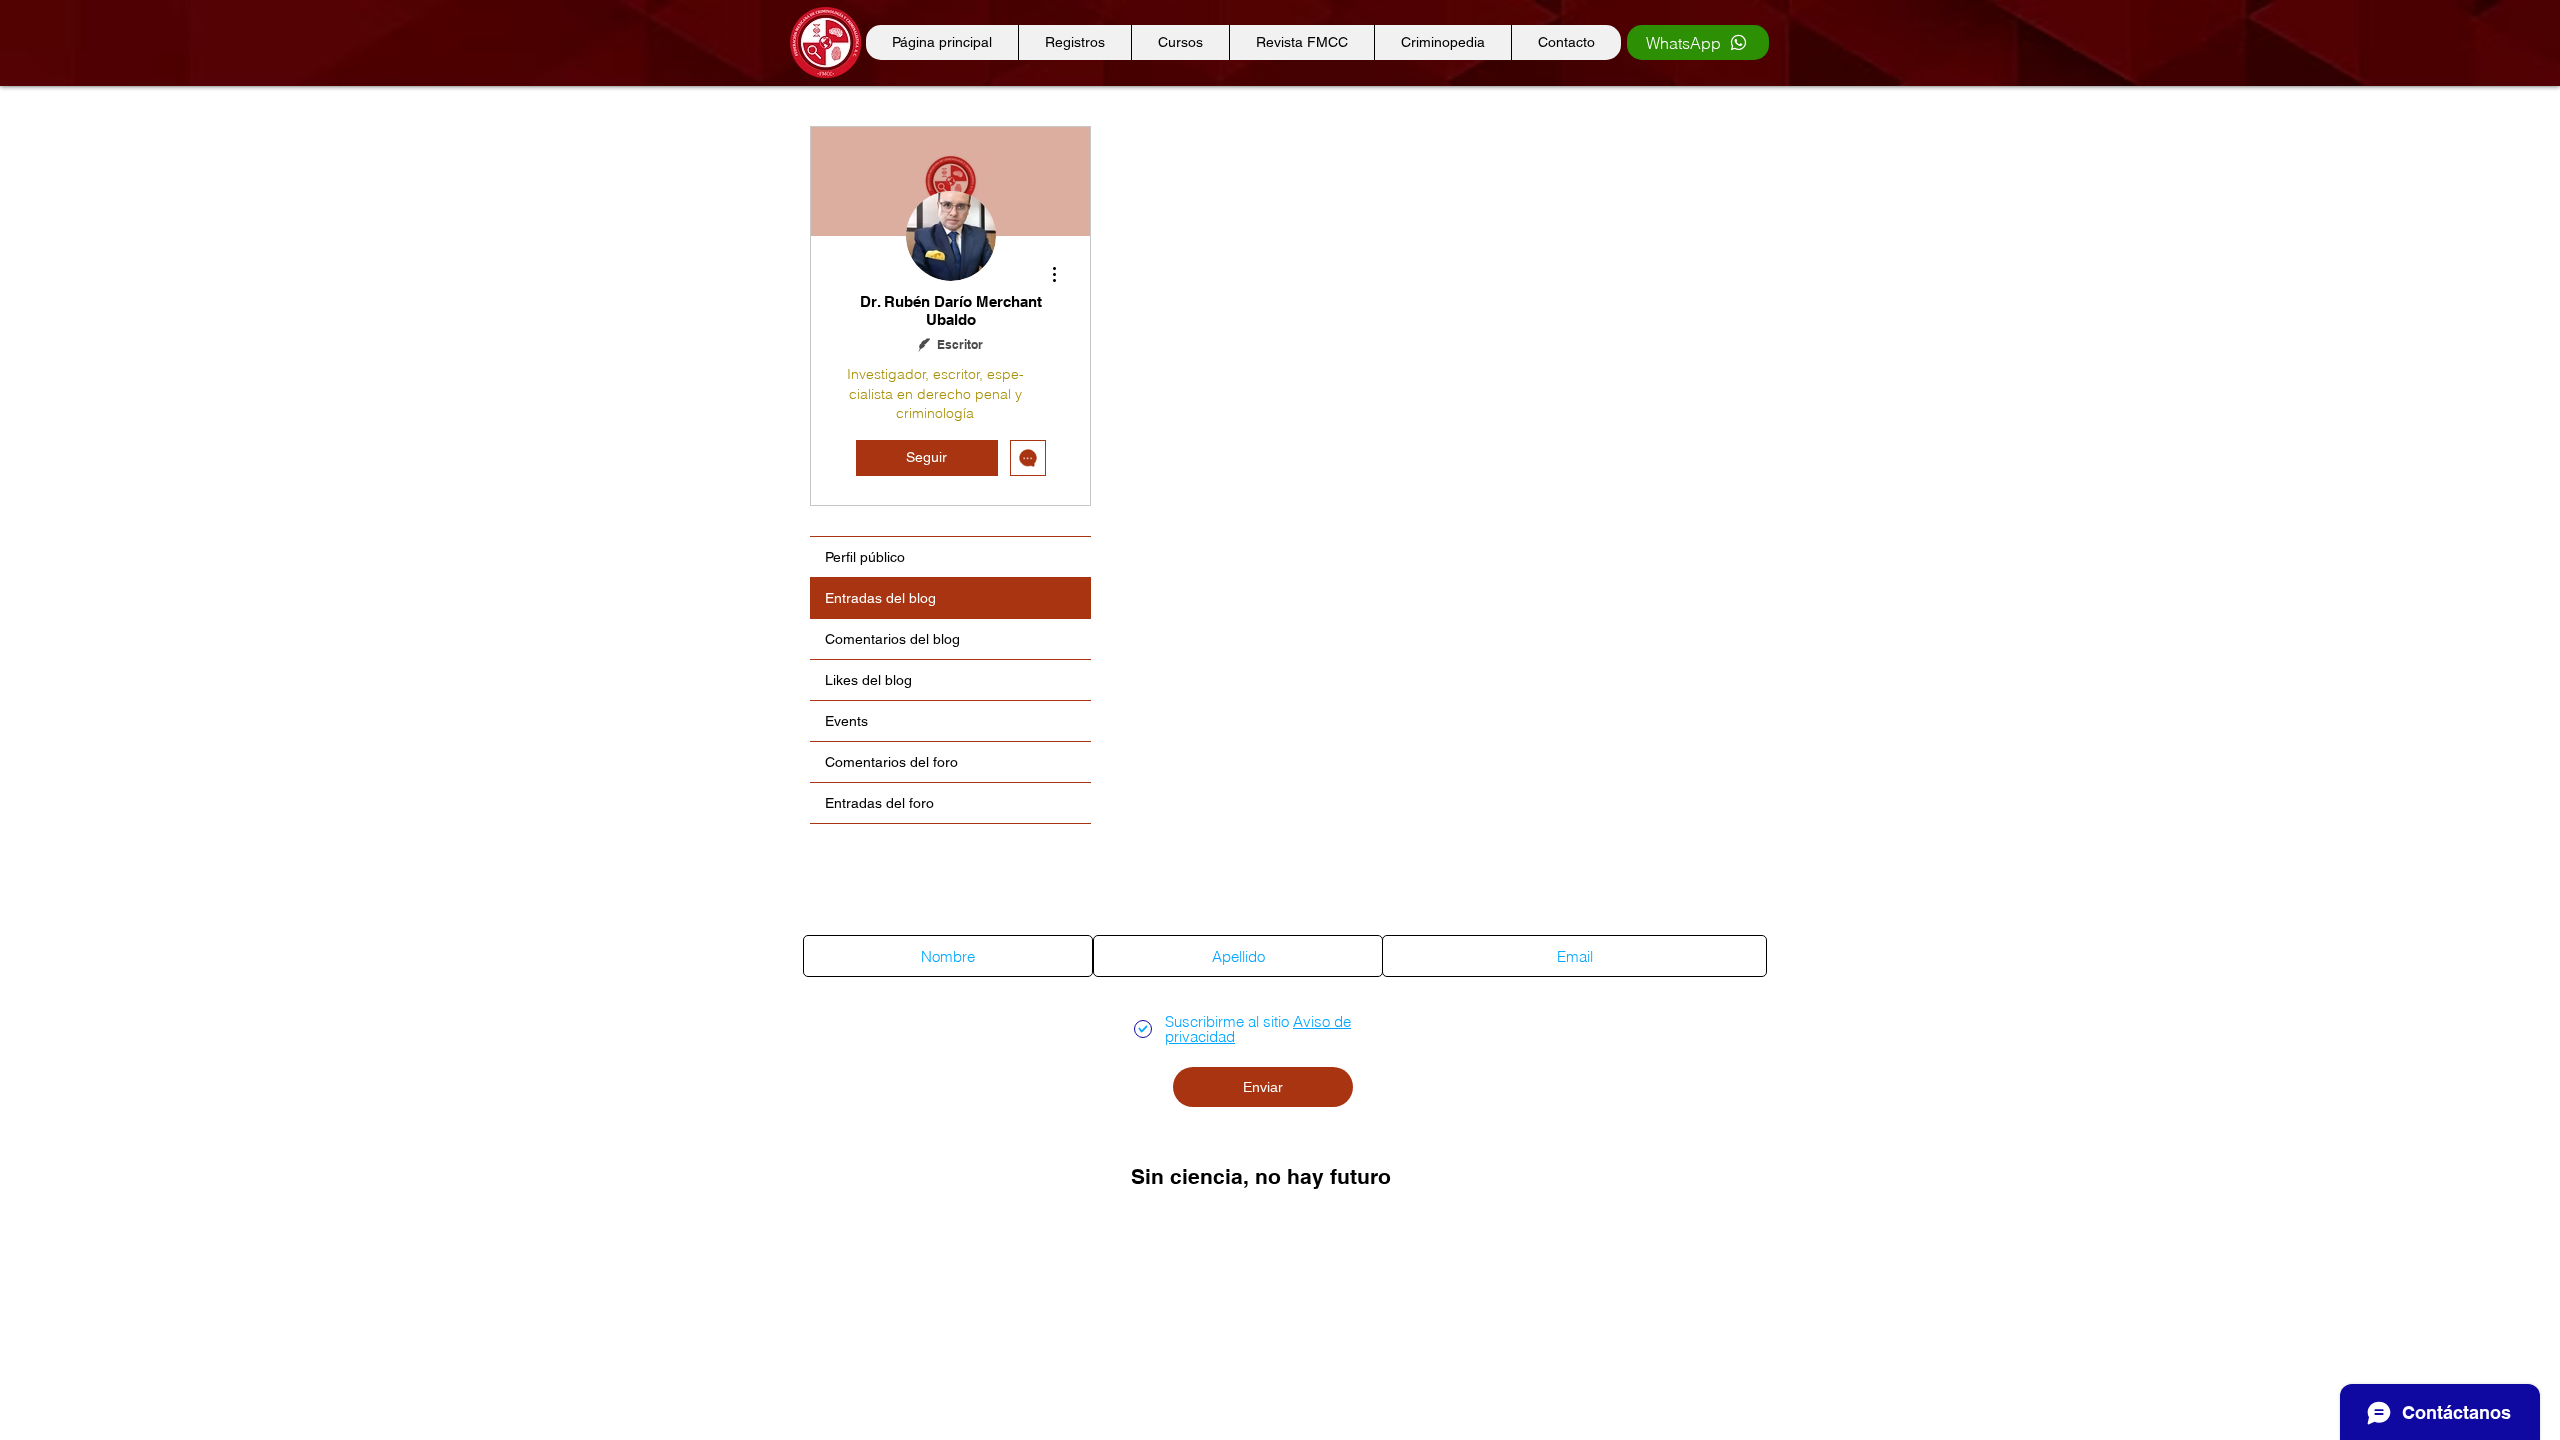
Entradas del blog (880, 598)
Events (846, 721)
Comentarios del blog (892, 639)
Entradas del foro (879, 803)
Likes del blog (868, 680)
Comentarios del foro (891, 762)
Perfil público (865, 557)
